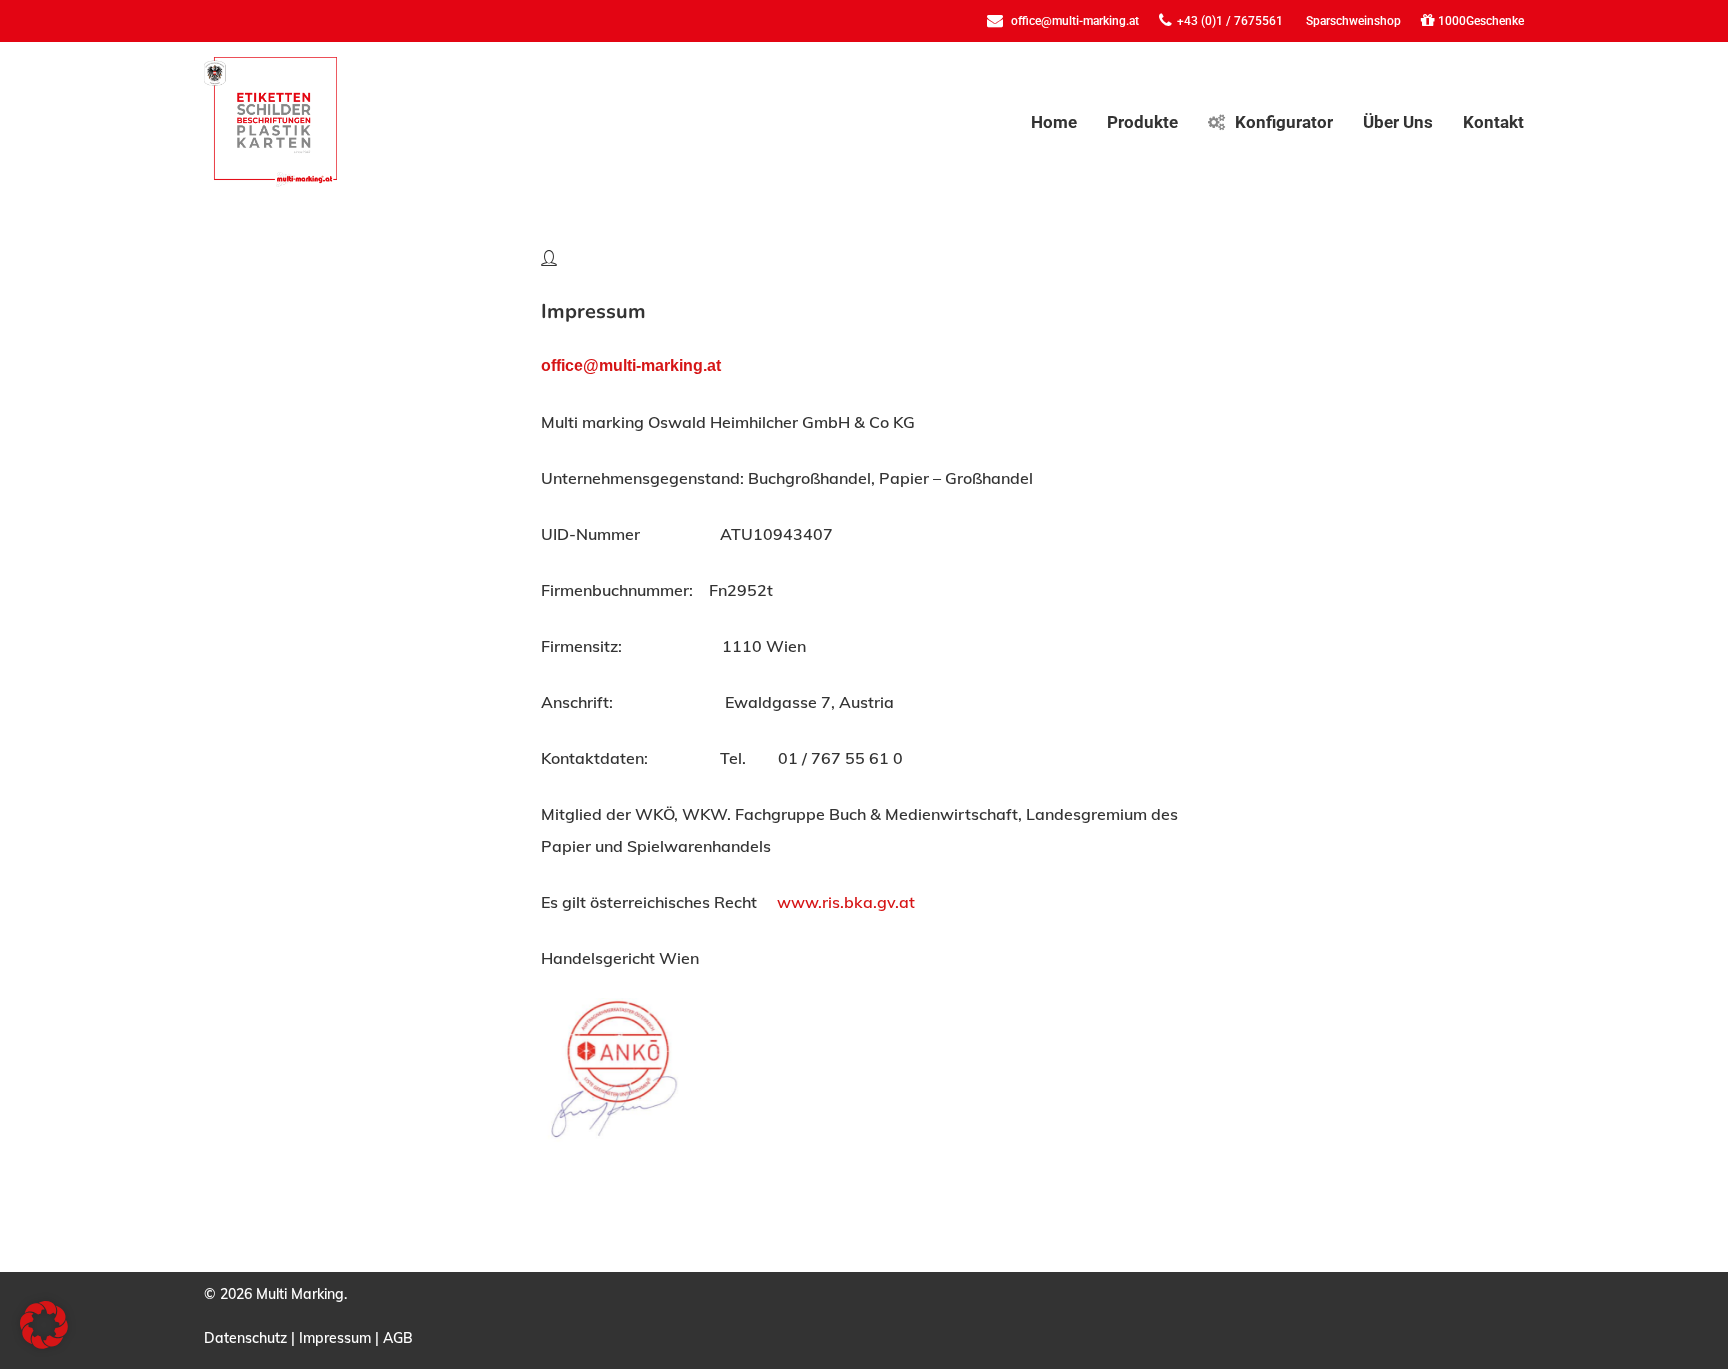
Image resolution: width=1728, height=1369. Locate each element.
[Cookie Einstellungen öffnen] (44, 1343)
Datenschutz (245, 1338)
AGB (398, 1338)
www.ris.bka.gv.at (846, 902)
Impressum (335, 1338)
